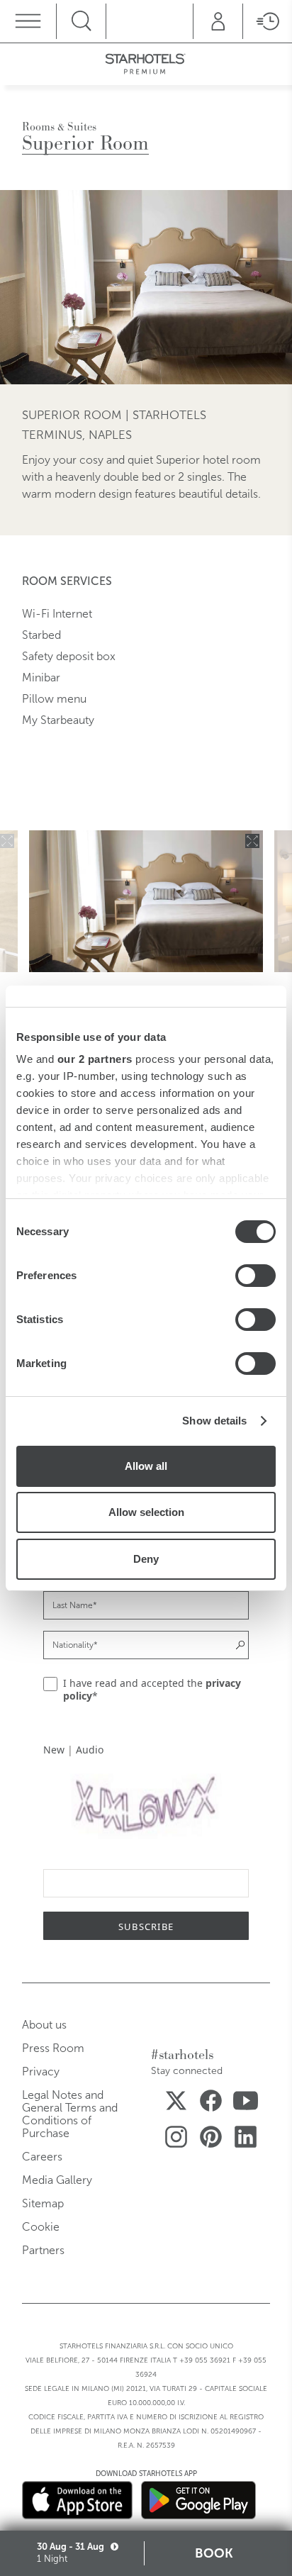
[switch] (255, 1276)
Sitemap (43, 2203)
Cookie (41, 2227)
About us (44, 2025)
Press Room (53, 2048)
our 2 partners (95, 1059)
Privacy (41, 2072)
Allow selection (146, 1512)
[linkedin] (246, 2140)
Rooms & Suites (59, 127)
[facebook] (211, 2103)
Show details (214, 1421)
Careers (42, 2157)
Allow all (146, 1466)
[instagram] (176, 2140)
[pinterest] (211, 2140)
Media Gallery (57, 2180)
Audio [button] (90, 1750)
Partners (43, 2250)
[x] (176, 2103)
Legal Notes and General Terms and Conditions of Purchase (70, 2114)
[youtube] (246, 2103)
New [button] (54, 1750)
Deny (146, 1559)
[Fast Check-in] (267, 21)
